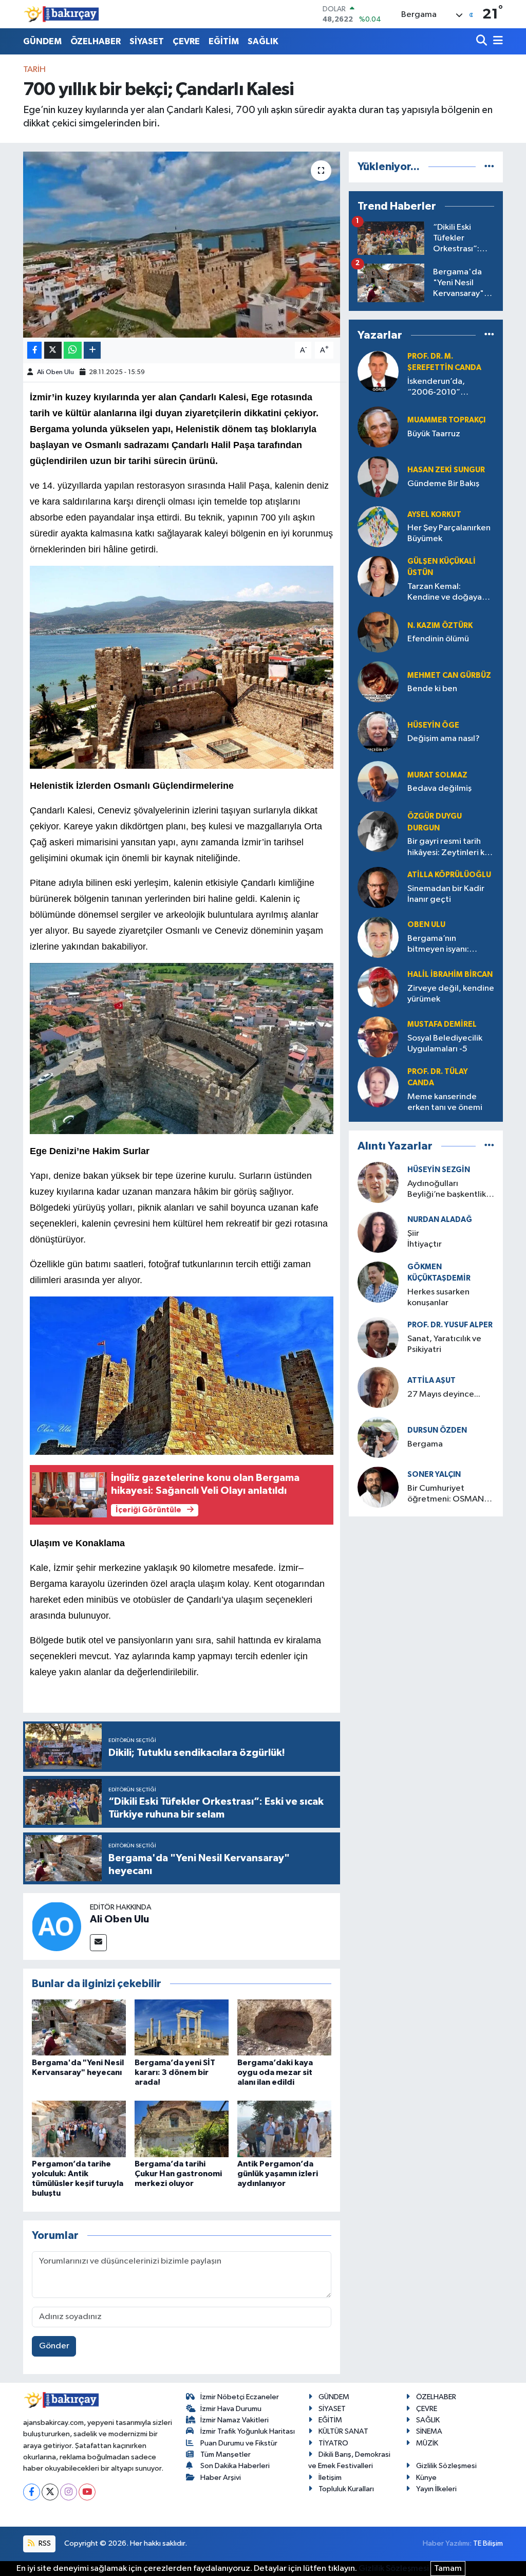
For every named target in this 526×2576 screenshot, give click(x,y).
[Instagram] (69, 2492)
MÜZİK (427, 2443)
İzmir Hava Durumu (231, 2409)
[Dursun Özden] (378, 1437)
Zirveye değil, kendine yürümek (451, 994)
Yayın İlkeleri (436, 2489)
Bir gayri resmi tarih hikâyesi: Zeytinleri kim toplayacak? (450, 848)
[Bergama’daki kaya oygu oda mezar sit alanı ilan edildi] (284, 2027)
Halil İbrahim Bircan (450, 975)
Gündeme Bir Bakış (443, 484)
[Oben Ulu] (378, 937)
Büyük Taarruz (434, 434)
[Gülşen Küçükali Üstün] (378, 576)
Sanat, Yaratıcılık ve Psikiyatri (444, 1344)
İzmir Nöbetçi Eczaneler (240, 2397)
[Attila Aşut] (378, 1387)
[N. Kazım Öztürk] (378, 632)
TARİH (34, 70)
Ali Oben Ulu (55, 372)
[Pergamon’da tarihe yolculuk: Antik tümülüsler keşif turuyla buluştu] (79, 2129)
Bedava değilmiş (439, 789)
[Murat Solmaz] (378, 782)
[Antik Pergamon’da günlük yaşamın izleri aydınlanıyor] (284, 2129)
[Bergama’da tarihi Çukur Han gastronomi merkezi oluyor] (182, 2129)
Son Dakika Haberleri (235, 2466)
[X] (50, 2492)
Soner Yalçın (434, 1475)
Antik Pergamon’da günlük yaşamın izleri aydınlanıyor (278, 2174)
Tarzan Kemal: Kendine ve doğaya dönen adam (445, 593)
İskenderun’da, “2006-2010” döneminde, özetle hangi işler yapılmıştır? (450, 388)
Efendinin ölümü (438, 639)
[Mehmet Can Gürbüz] (378, 682)
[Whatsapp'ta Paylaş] (73, 350)
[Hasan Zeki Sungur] (378, 477)
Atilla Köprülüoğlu (449, 875)
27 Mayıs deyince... (444, 1394)
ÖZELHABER (96, 41)
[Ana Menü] (496, 41)
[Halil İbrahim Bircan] (378, 987)
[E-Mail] (98, 1943)
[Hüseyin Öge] (378, 732)
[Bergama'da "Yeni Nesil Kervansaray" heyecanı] (79, 2027)
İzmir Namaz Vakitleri (234, 2420)
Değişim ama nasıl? (444, 739)
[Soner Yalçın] (378, 1487)
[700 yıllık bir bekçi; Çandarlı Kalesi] (182, 245)
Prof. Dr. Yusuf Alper (450, 1325)
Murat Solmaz (437, 775)
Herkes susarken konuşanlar (438, 1298)
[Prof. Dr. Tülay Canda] (378, 1087)
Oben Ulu (426, 925)
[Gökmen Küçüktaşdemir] (378, 1282)
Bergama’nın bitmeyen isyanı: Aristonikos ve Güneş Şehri (447, 945)
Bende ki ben (432, 689)
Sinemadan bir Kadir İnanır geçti (446, 894)
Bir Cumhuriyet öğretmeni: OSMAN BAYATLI (446, 1495)
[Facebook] (32, 2492)
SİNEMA (429, 2431)
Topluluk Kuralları (346, 2489)
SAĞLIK (263, 41)
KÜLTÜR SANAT (343, 2431)
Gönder (54, 2346)
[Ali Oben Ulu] (57, 1926)
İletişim (330, 2478)
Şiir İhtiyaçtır (454, 1239)
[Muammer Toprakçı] (378, 427)
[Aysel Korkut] (378, 526)
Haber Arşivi (221, 2478)
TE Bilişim (488, 2543)
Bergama (425, 1444)
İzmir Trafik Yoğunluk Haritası (248, 2431)
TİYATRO (333, 2443)
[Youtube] (87, 2492)
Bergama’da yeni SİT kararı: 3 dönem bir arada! (175, 2072)
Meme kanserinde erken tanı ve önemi (445, 1102)
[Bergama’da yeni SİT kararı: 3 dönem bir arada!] (182, 2027)
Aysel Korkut (434, 515)
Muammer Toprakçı (446, 420)
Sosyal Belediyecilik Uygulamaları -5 (445, 1044)
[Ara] (483, 41)
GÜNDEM (42, 41)
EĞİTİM (224, 41)
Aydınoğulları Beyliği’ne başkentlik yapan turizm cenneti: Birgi (449, 1190)
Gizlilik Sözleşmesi (446, 2466)
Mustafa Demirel (442, 1024)
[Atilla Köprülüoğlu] (378, 887)
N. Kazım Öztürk (440, 626)
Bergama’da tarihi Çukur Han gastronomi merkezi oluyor (178, 2174)
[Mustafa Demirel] (378, 1037)
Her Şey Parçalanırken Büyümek (449, 533)
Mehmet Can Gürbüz (449, 675)
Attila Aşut (431, 1380)
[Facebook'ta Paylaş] (34, 350)
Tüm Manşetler (226, 2454)
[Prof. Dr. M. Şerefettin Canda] (378, 371)
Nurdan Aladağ (440, 1220)
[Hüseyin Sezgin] (378, 1182)
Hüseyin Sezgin (439, 1170)
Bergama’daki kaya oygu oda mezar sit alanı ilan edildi (275, 2072)
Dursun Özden (437, 1430)
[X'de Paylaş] (53, 350)
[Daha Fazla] (92, 350)
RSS (44, 2543)
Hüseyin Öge (433, 725)
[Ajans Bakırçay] (62, 14)
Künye (426, 2478)
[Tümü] (489, 167)
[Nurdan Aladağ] (378, 1232)
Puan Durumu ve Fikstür (239, 2443)
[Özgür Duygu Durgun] (378, 832)
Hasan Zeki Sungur (446, 470)
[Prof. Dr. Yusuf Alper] (378, 1337)
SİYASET (147, 41)
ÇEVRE (186, 41)
